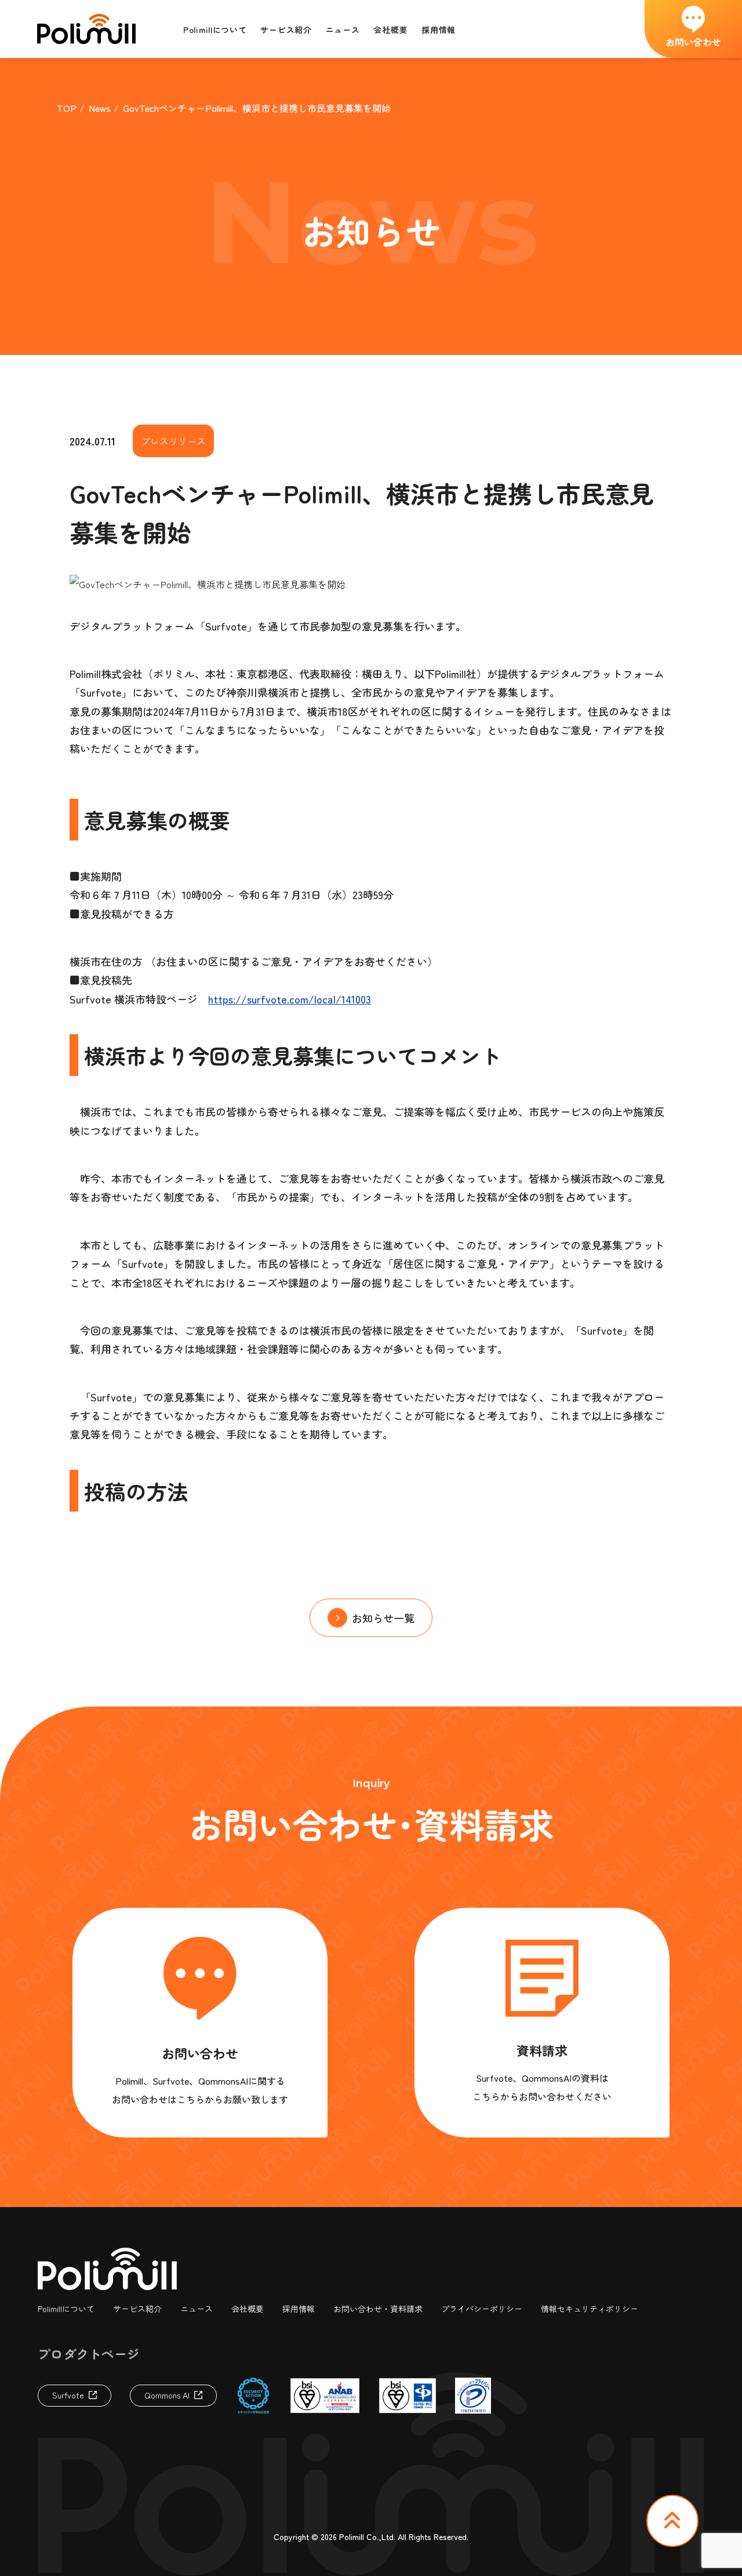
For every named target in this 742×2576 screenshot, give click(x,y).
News (100, 108)
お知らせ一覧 (383, 1618)
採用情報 (299, 2309)
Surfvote (68, 2395)
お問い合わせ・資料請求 (378, 2309)
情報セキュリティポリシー (590, 2309)
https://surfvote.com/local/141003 (290, 999)
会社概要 (248, 2309)
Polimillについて (66, 2309)
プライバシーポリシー (482, 2309)
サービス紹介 (137, 2309)
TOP (67, 108)
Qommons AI (167, 2395)
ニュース (197, 2309)
